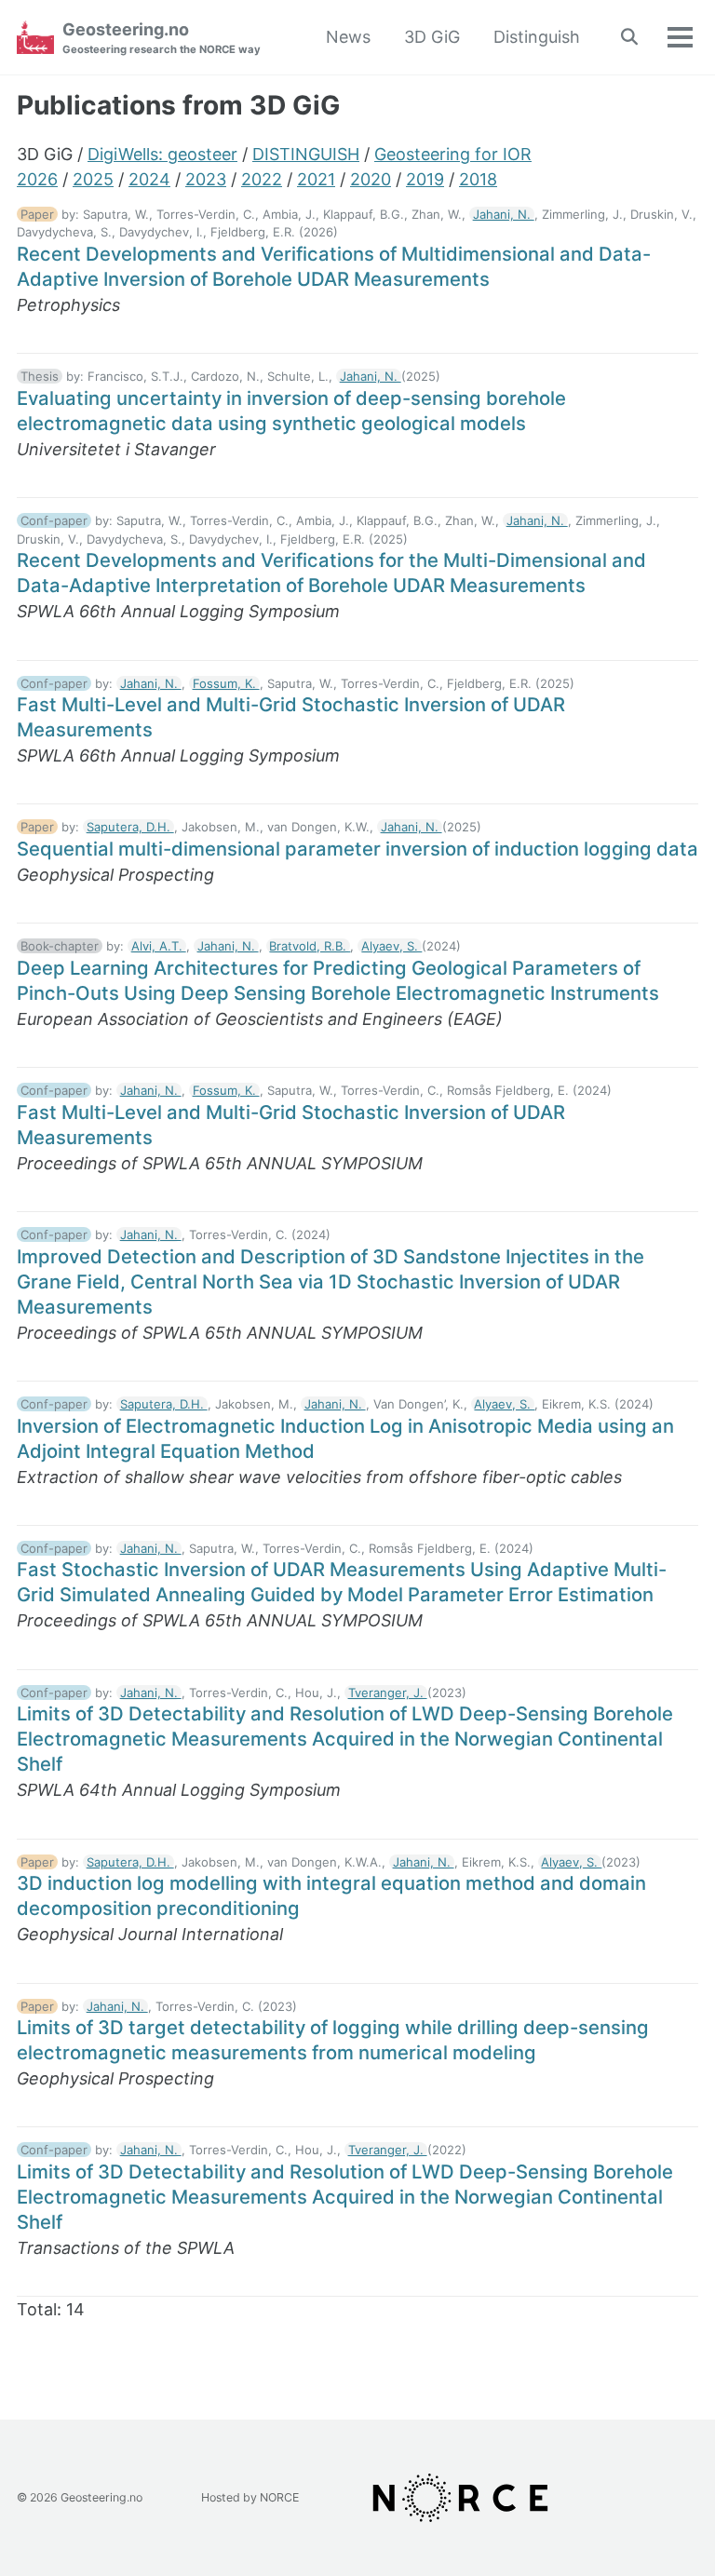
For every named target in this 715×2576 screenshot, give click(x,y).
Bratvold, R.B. (310, 946)
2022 (262, 179)
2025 (93, 179)
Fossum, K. (226, 683)
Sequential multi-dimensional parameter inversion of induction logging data (357, 849)
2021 (316, 179)
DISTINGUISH (306, 154)
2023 (206, 179)
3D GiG (432, 37)
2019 (425, 179)
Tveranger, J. (388, 1693)
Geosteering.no (162, 38)
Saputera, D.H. (130, 827)
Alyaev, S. (391, 946)
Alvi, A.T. (159, 946)
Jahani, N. (504, 214)
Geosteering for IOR (453, 154)
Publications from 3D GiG (178, 105)
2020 (371, 179)
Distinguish (537, 37)
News (348, 37)
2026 (37, 179)
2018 (478, 179)
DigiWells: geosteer (162, 154)
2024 (149, 179)
